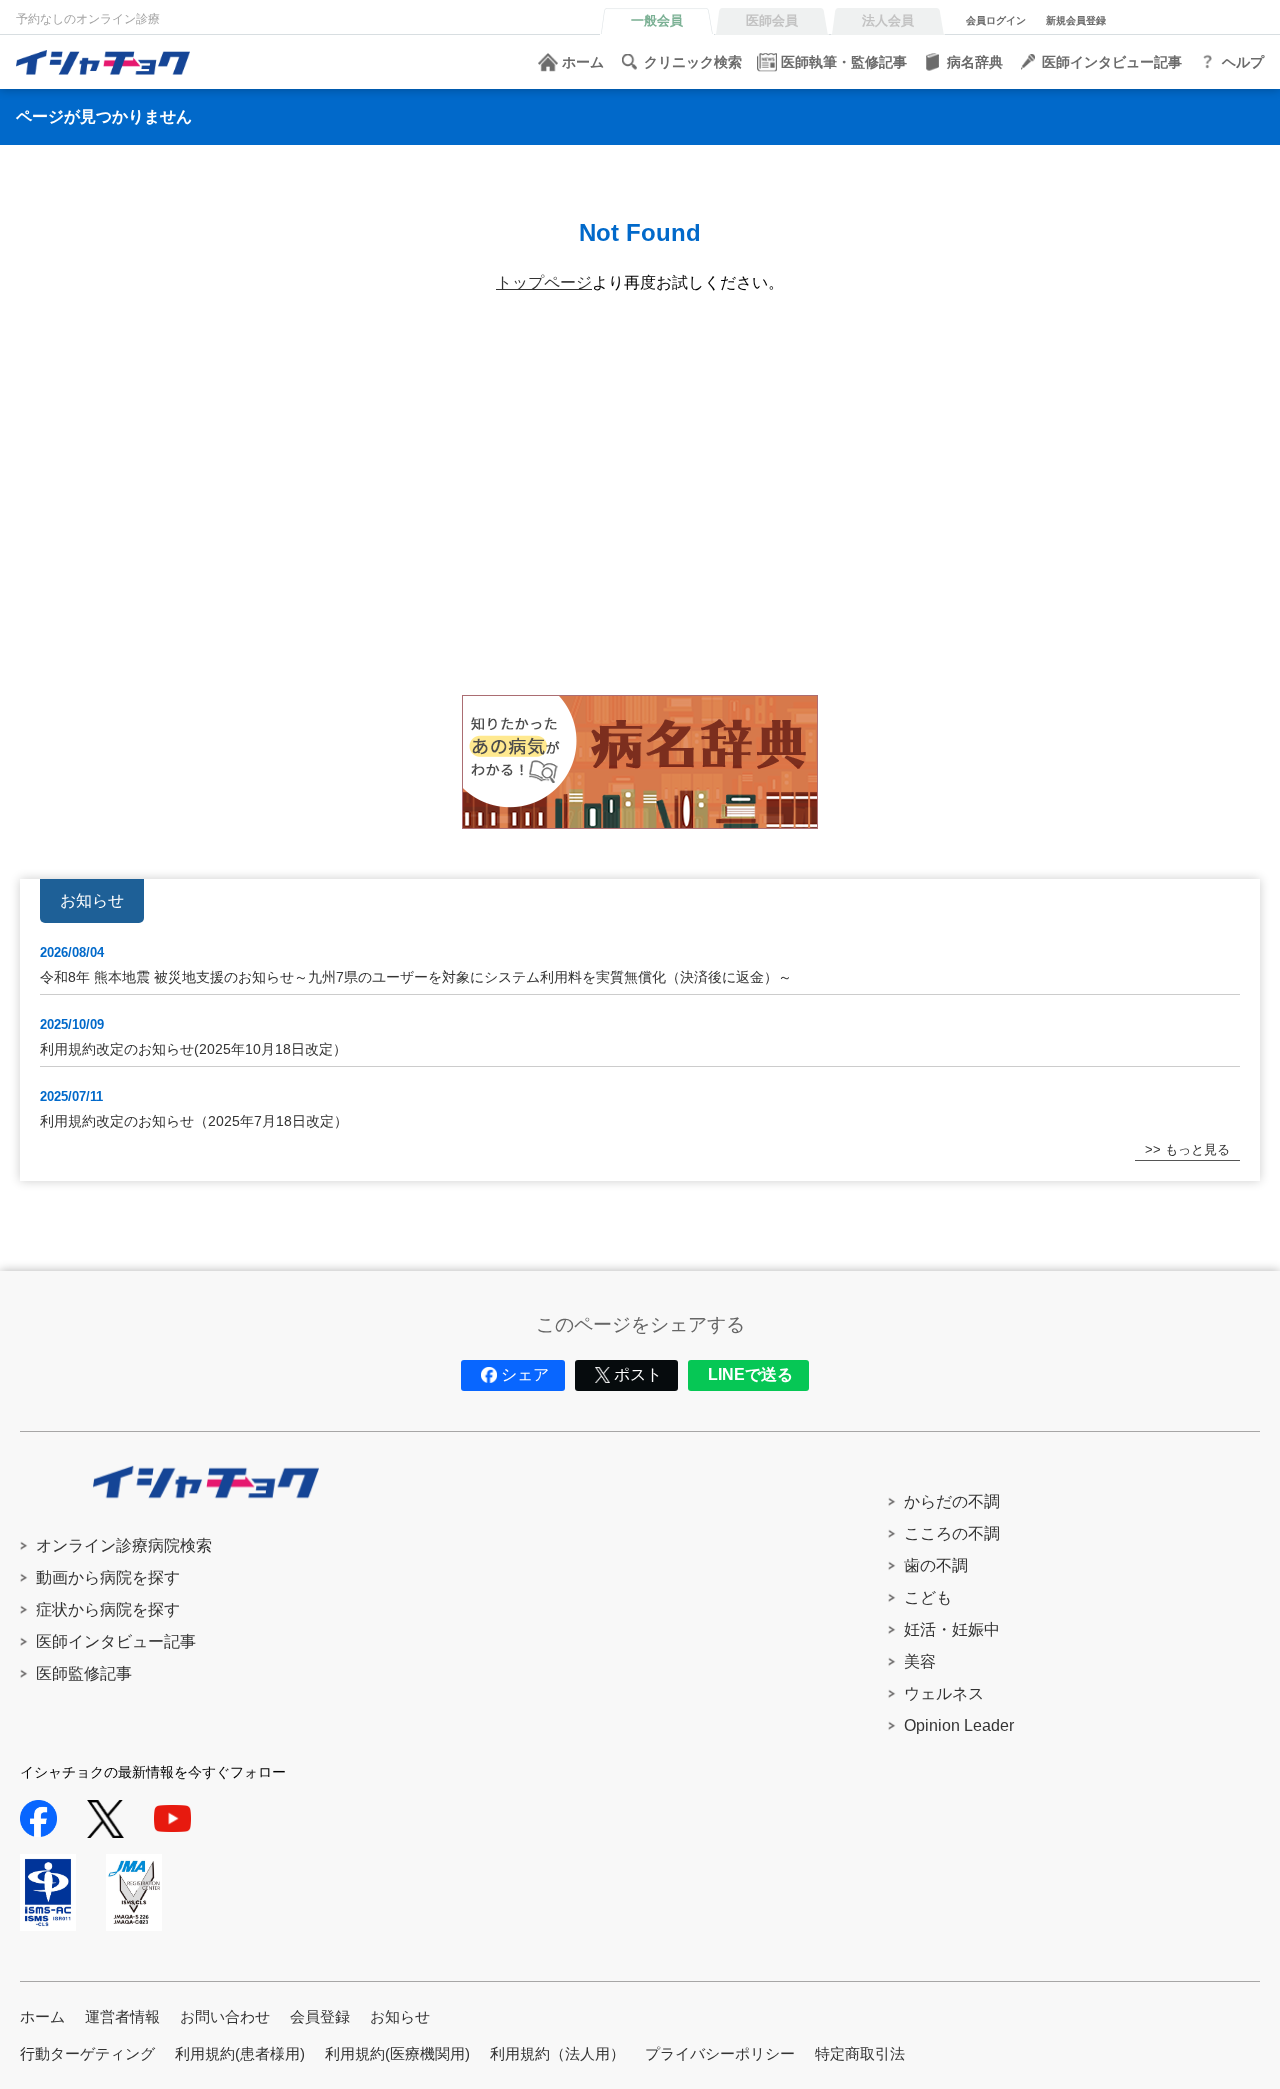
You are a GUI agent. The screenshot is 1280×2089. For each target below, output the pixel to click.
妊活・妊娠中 (952, 1629)
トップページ (544, 282)
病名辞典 (975, 62)
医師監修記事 (84, 1673)
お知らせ (400, 2016)
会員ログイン (996, 20)
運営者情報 (122, 2016)
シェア (525, 1374)
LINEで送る (750, 1374)
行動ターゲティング (87, 2053)
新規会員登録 (1076, 20)
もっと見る (1197, 1149)
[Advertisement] (620, 505)
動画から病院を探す (108, 1577)
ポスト (638, 1374)
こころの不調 (952, 1533)
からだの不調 (952, 1501)
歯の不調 (936, 1565)
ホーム (583, 62)
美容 (920, 1661)
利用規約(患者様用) (240, 2053)
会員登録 (320, 2016)
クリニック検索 (693, 62)
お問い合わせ (225, 2016)
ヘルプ (1243, 62)
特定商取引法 (860, 2053)
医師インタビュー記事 (1112, 62)
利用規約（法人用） (557, 2053)
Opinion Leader (959, 1725)
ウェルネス (944, 1693)
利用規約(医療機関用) (397, 2053)
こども (928, 1597)
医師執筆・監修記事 (844, 62)
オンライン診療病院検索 (124, 1545)
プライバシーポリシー (720, 2053)
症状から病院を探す (108, 1609)
